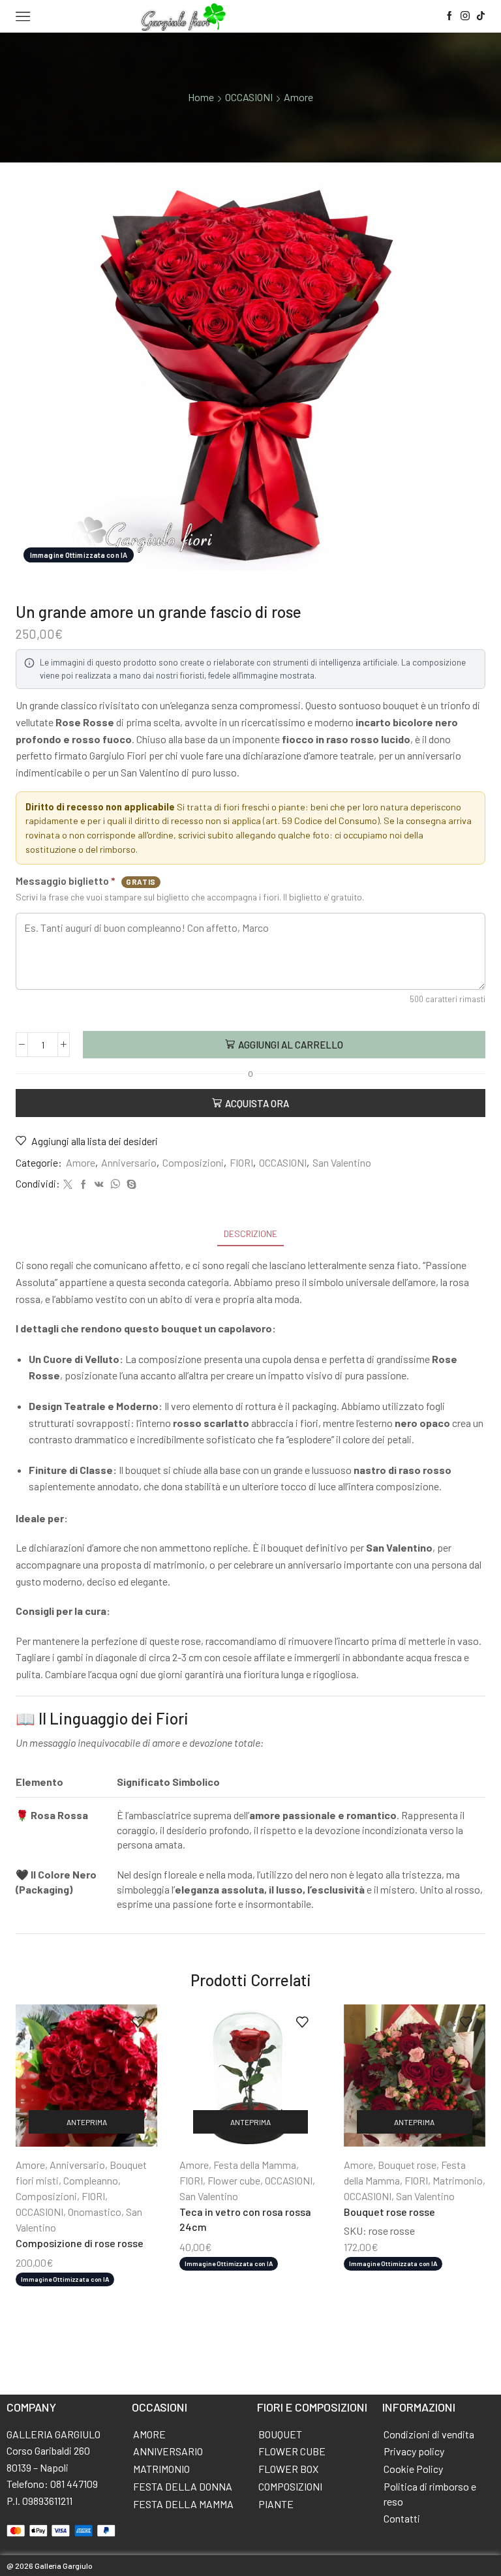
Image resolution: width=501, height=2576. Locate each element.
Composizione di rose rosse (80, 2243)
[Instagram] (465, 16)
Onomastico (95, 2212)
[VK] (99, 1185)
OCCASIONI (249, 97)
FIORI (241, 1162)
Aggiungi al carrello (291, 1045)
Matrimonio (458, 2180)
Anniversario (129, 1162)
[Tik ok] (481, 16)
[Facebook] (449, 16)
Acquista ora (257, 1103)
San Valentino (342, 1162)
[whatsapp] (115, 1185)
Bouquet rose (407, 2165)
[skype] (130, 1185)
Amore (298, 97)
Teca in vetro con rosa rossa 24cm (245, 2219)
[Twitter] (68, 1185)
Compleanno (91, 2180)
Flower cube (234, 2180)
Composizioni (193, 1162)
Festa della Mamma (255, 2165)
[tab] (250, 1234)
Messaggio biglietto (86, 881)
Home (201, 97)
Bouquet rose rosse (389, 2212)
